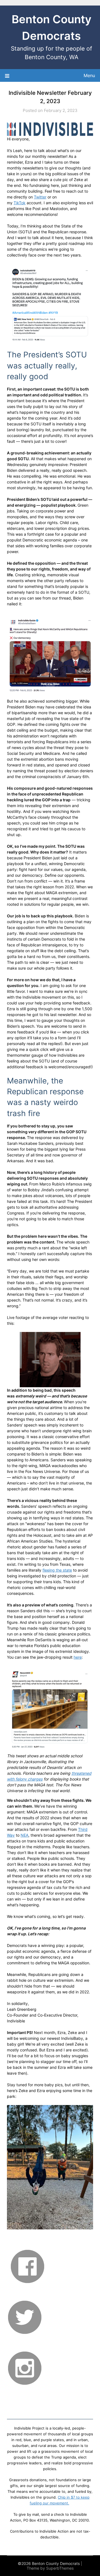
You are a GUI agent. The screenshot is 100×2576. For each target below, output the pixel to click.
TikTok (20, 203)
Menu (89, 75)
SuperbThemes (60, 2568)
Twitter (40, 197)
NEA (24, 1835)
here (78, 1657)
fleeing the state (57, 1570)
